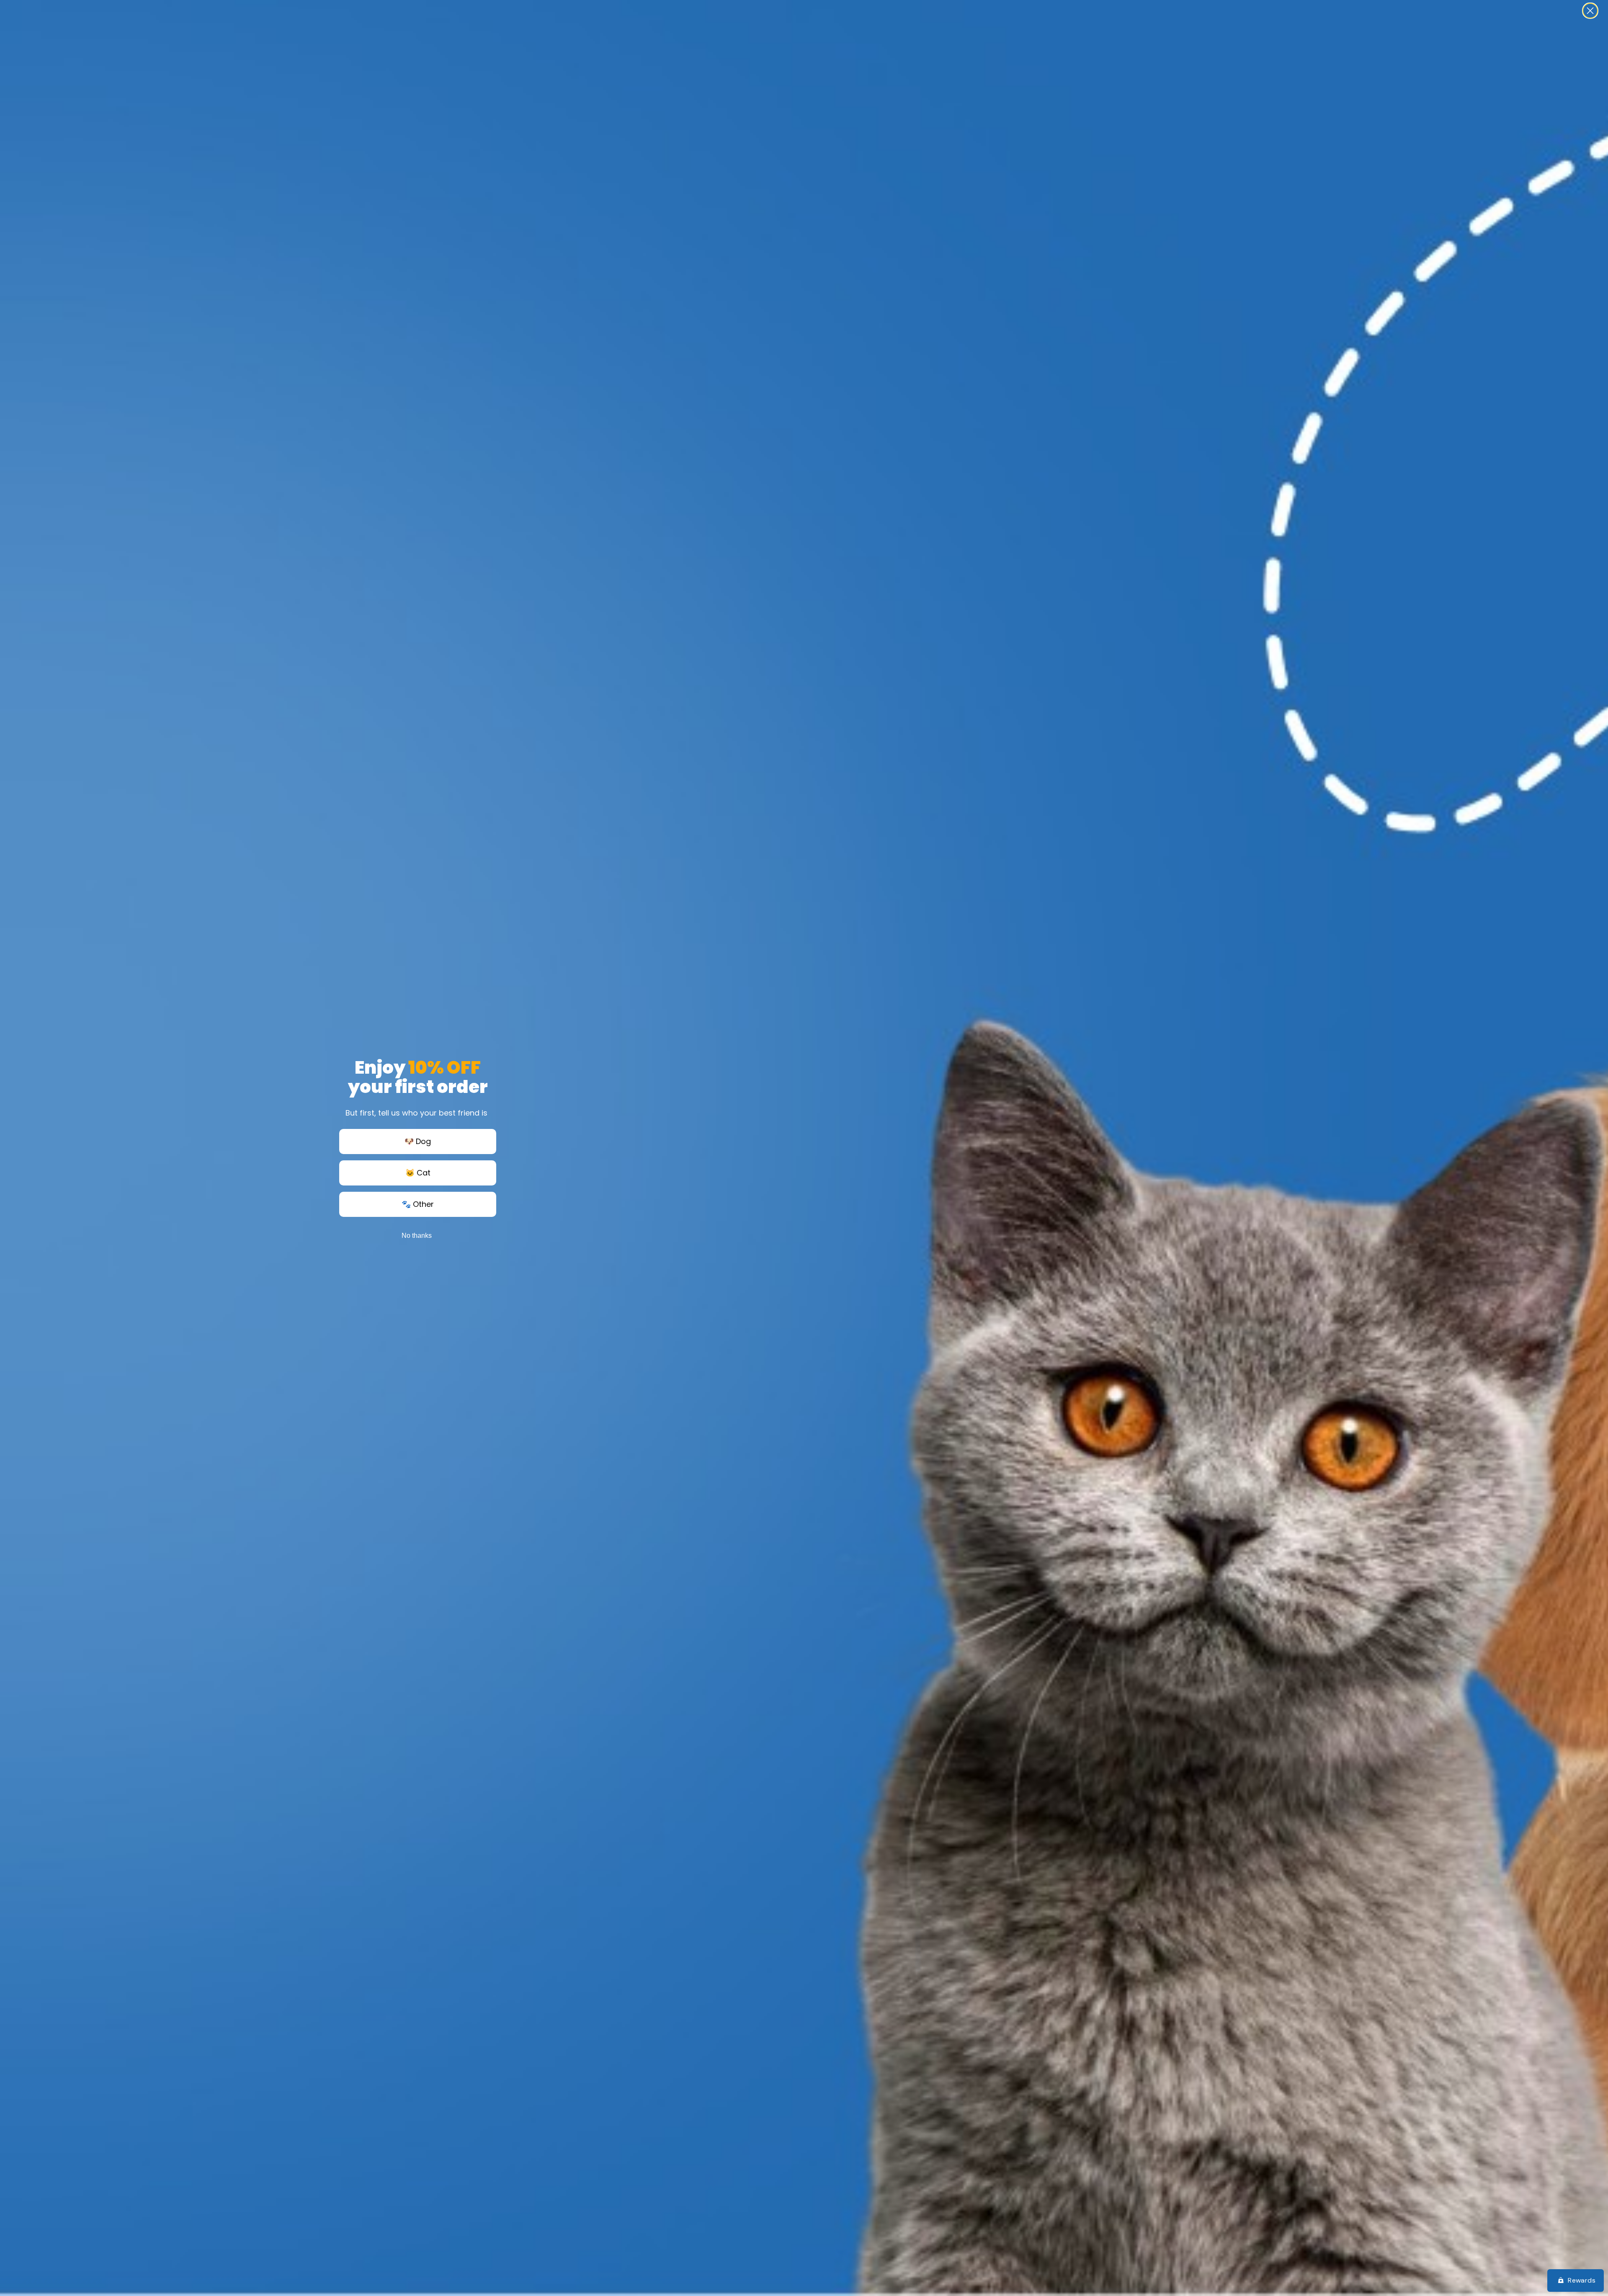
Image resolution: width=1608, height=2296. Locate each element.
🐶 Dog (418, 1141)
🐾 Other (418, 1204)
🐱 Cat (418, 1173)
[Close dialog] (1590, 11)
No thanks (417, 1236)
